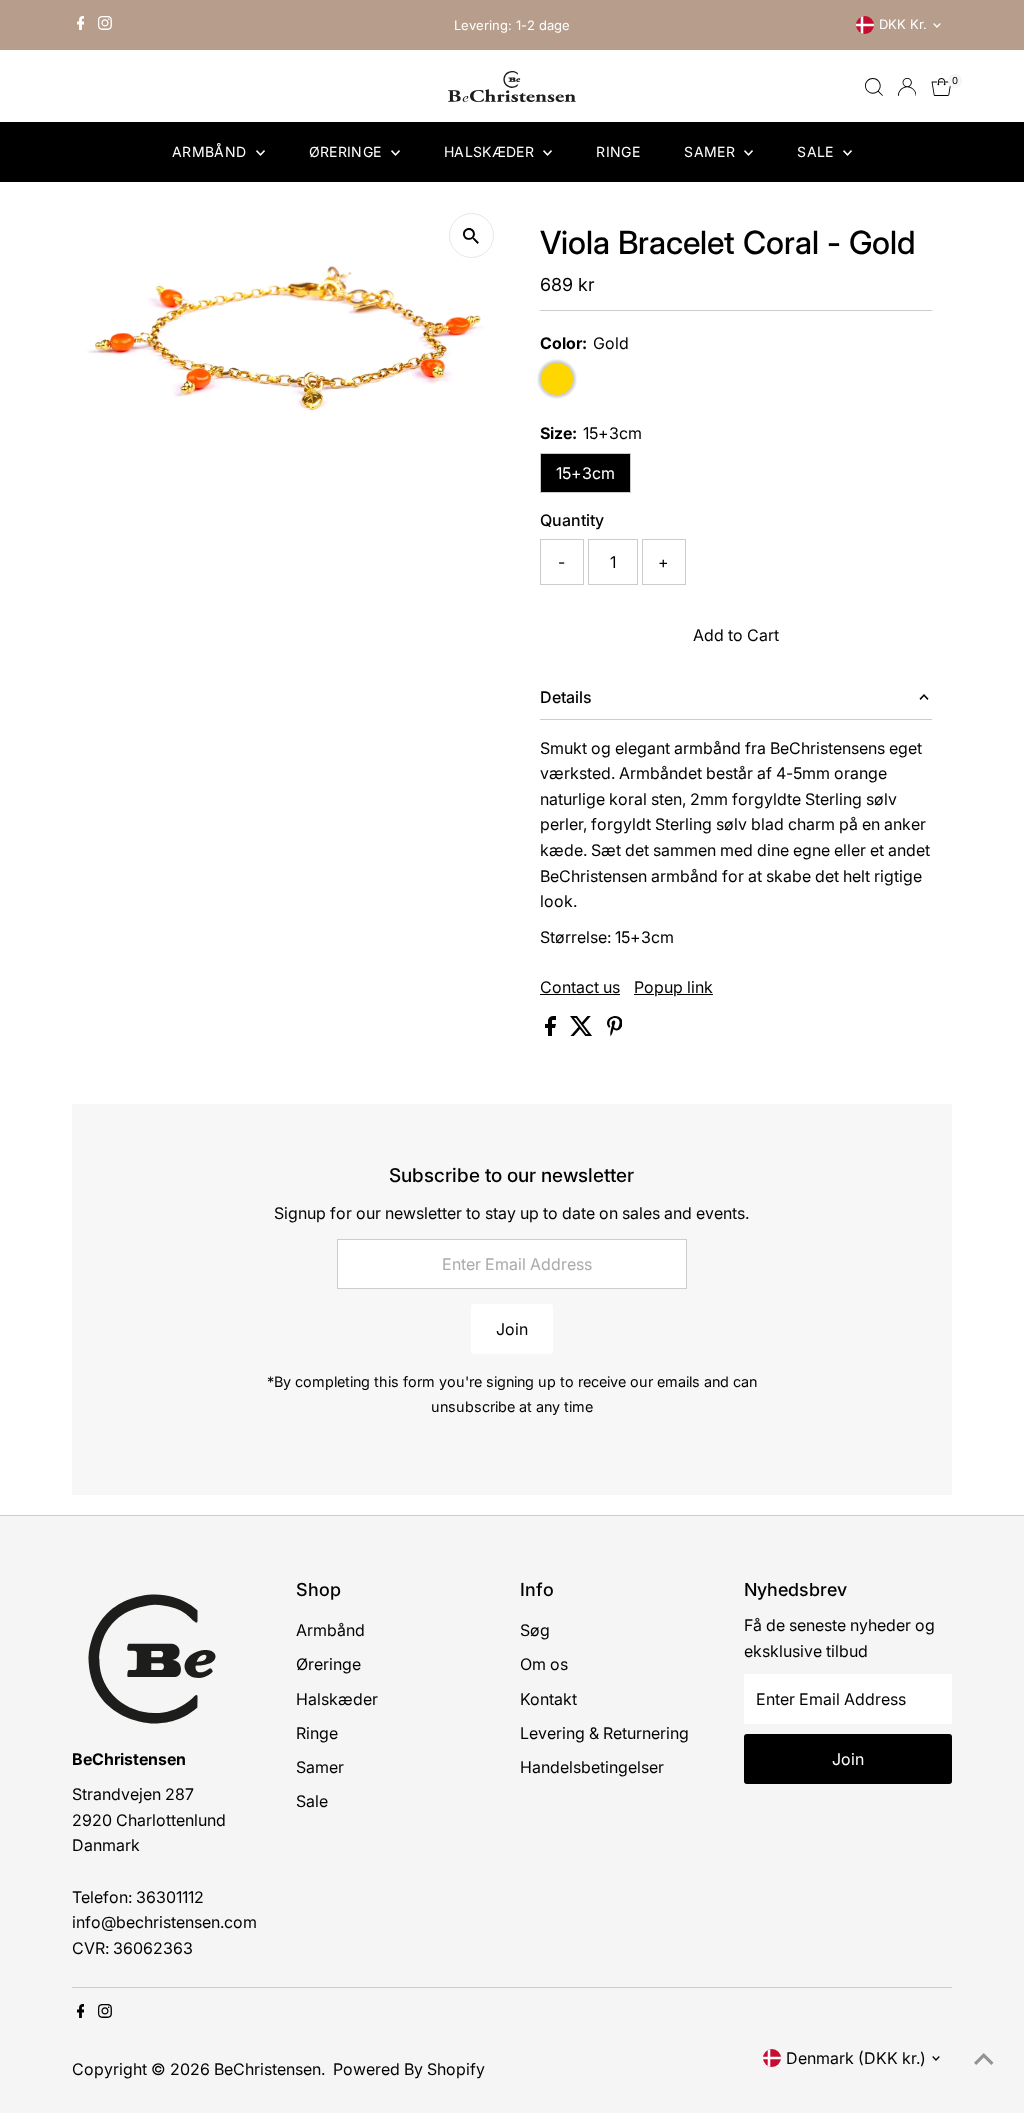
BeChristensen (267, 2069)
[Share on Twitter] (583, 1030)
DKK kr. (903, 24)
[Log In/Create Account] (907, 87)
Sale (817, 151)
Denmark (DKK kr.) (856, 2058)
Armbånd (211, 151)
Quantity (572, 520)
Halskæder (491, 151)
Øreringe (347, 151)
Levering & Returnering (604, 1733)
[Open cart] (941, 87)
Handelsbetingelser (592, 1767)
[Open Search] (874, 87)
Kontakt (548, 1699)
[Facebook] (81, 25)
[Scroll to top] (984, 2058)
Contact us (580, 987)
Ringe (618, 151)
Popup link (673, 987)
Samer (711, 151)
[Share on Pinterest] (615, 1030)
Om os (544, 1664)
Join (512, 1329)
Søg (535, 1630)
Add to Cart (736, 635)
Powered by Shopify (409, 2069)
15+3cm (585, 473)
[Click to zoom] (471, 235)
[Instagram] (105, 25)
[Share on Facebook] (552, 1030)
